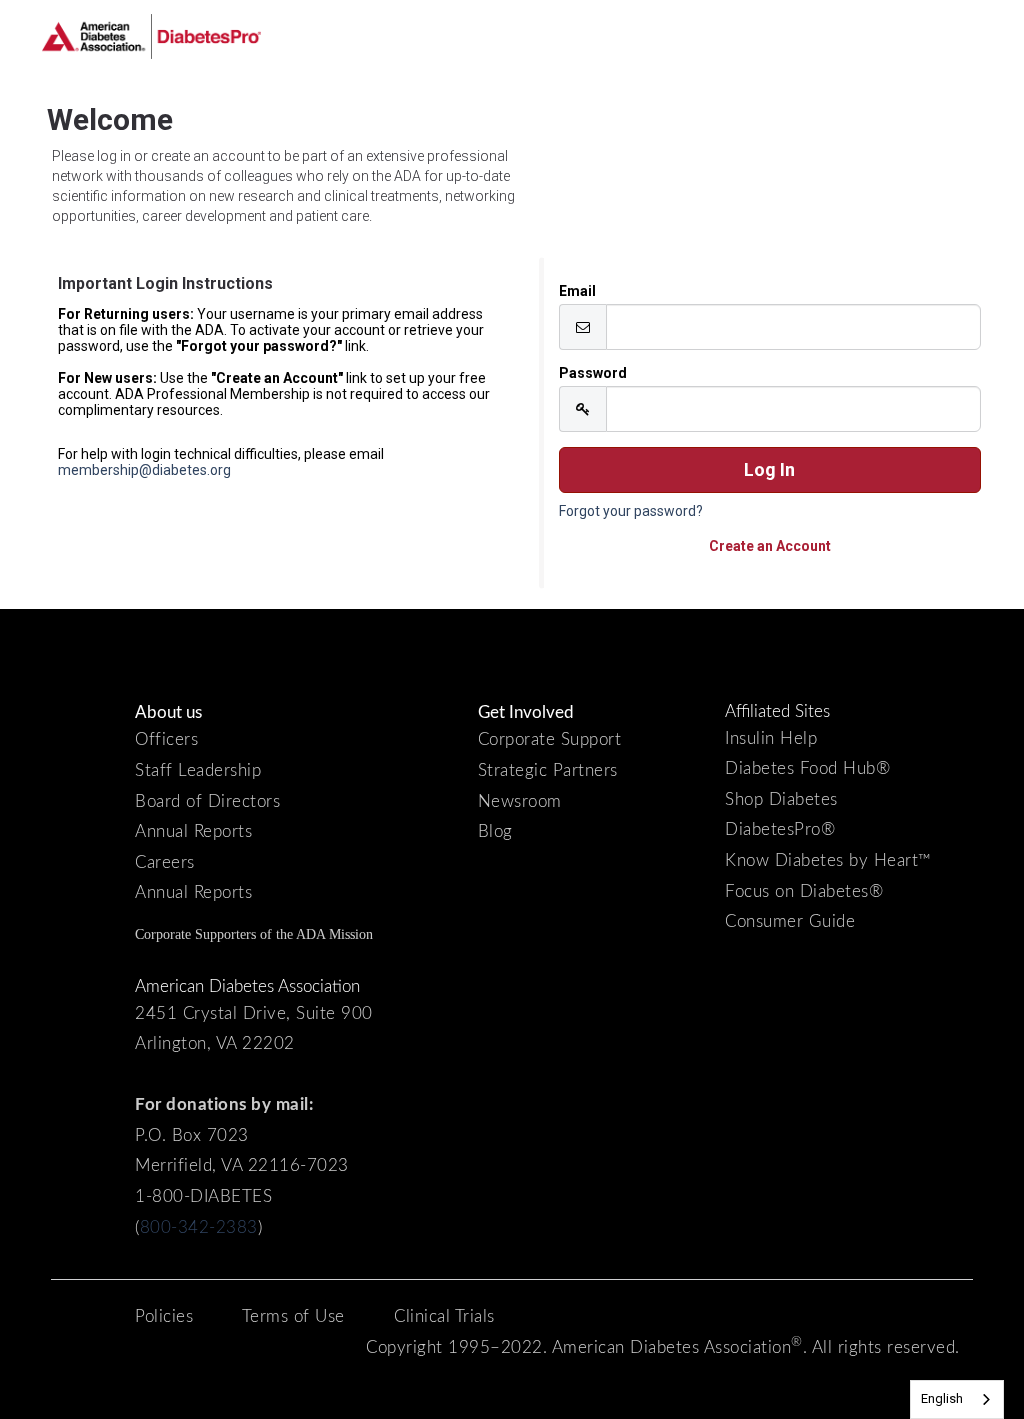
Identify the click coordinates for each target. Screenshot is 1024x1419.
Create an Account (770, 546)
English (942, 1398)
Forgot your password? (631, 511)
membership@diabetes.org (144, 470)
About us (168, 712)
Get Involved (526, 712)
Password (593, 373)
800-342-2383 (199, 1227)
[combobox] (957, 1399)
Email (577, 291)
